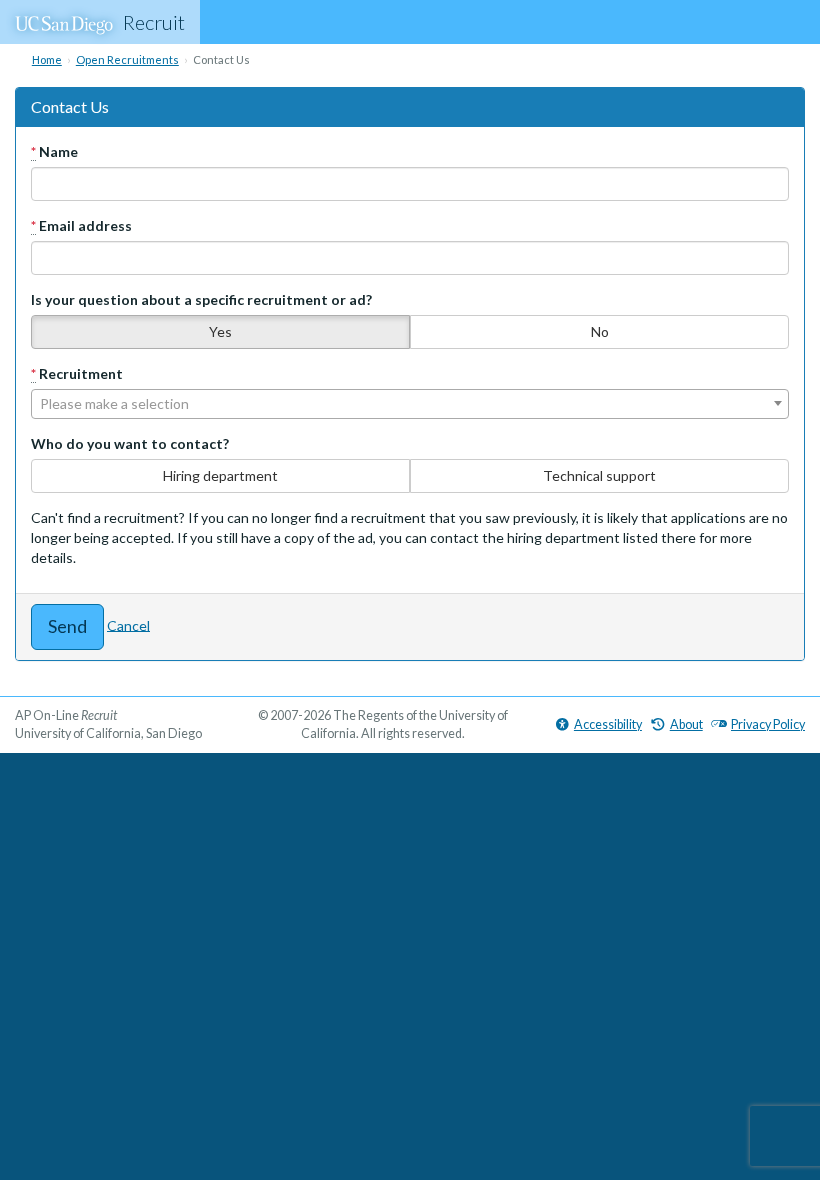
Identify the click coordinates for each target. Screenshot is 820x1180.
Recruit (154, 22)
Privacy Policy (768, 724)
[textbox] (410, 404)
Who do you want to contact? (130, 443)
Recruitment (77, 373)
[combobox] (410, 404)
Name (54, 151)
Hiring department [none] (220, 475)
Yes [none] (220, 331)
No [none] (600, 331)
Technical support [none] (599, 475)
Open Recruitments (127, 59)
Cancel (128, 624)
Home (47, 59)
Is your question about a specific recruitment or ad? (201, 299)
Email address (81, 225)
